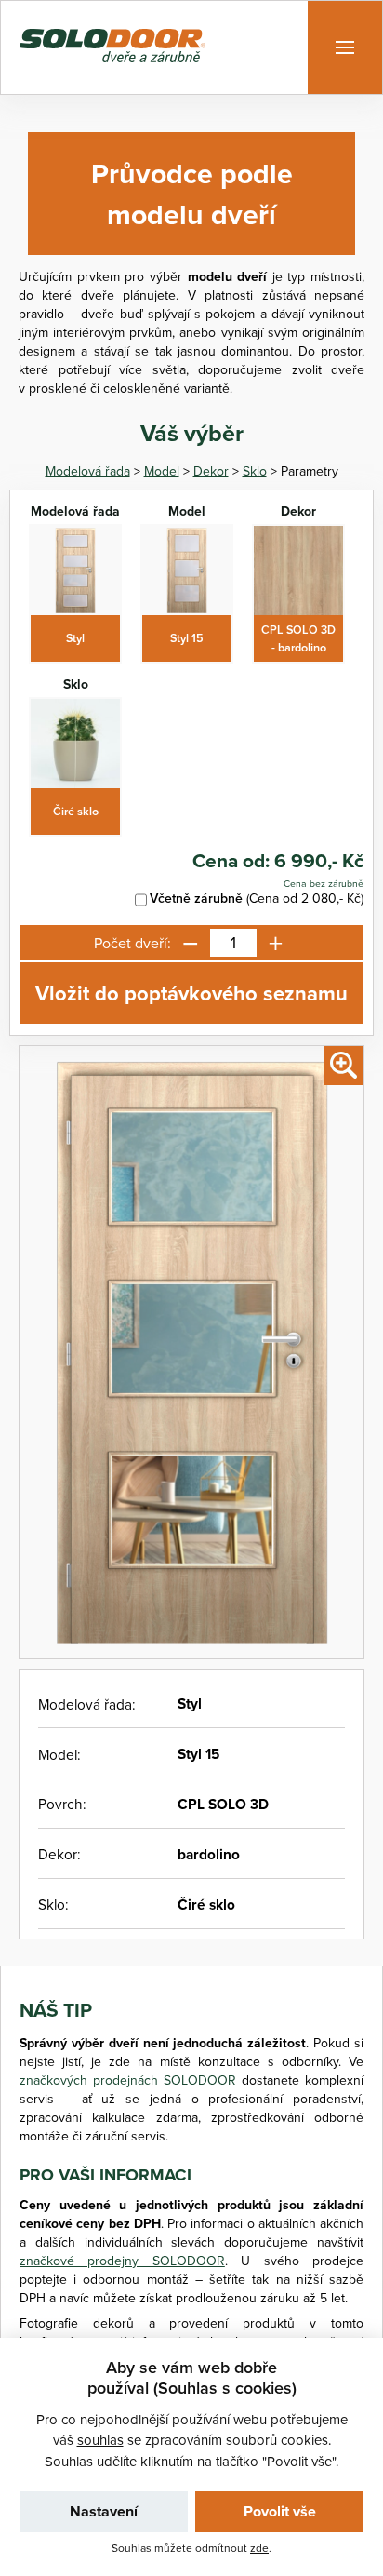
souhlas (100, 2440)
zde (259, 2548)
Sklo (255, 471)
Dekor (211, 471)
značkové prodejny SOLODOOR (122, 2261)
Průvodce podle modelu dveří (192, 194)
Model (162, 471)
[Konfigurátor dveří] (112, 48)
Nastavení (104, 2511)
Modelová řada (88, 471)
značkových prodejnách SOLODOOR (128, 2080)
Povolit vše (280, 2511)
